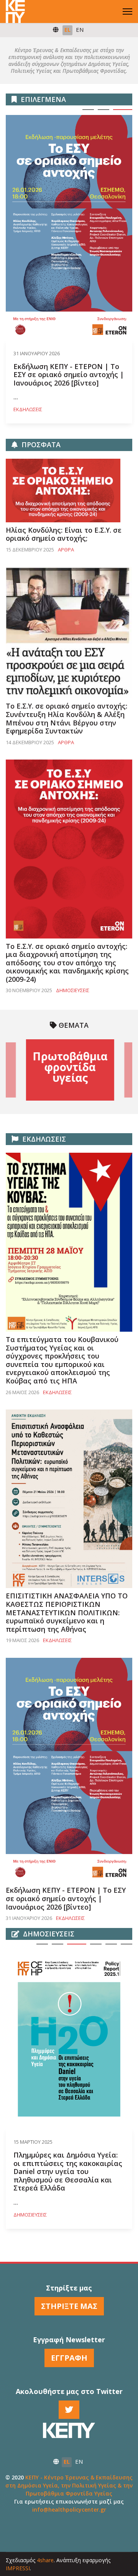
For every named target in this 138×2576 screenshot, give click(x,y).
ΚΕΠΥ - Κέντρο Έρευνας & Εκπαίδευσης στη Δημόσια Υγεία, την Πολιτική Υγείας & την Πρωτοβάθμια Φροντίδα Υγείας (69, 2485)
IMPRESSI (18, 2568)
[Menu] (127, 11)
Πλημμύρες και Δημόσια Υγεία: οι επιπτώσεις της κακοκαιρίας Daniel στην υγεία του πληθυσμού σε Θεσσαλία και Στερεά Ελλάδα (68, 2172)
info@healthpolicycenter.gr (69, 2510)
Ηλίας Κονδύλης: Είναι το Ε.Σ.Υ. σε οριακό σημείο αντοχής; (64, 534)
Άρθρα (66, 550)
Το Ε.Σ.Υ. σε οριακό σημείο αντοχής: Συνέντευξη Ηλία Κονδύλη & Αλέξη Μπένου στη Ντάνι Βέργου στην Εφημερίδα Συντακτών (67, 718)
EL (67, 30)
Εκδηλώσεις (28, 409)
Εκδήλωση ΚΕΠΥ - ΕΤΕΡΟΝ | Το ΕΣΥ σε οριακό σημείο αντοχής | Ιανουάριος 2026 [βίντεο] (69, 375)
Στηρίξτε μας (69, 2306)
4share (45, 2560)
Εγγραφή (69, 2358)
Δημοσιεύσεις (73, 990)
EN (80, 30)
